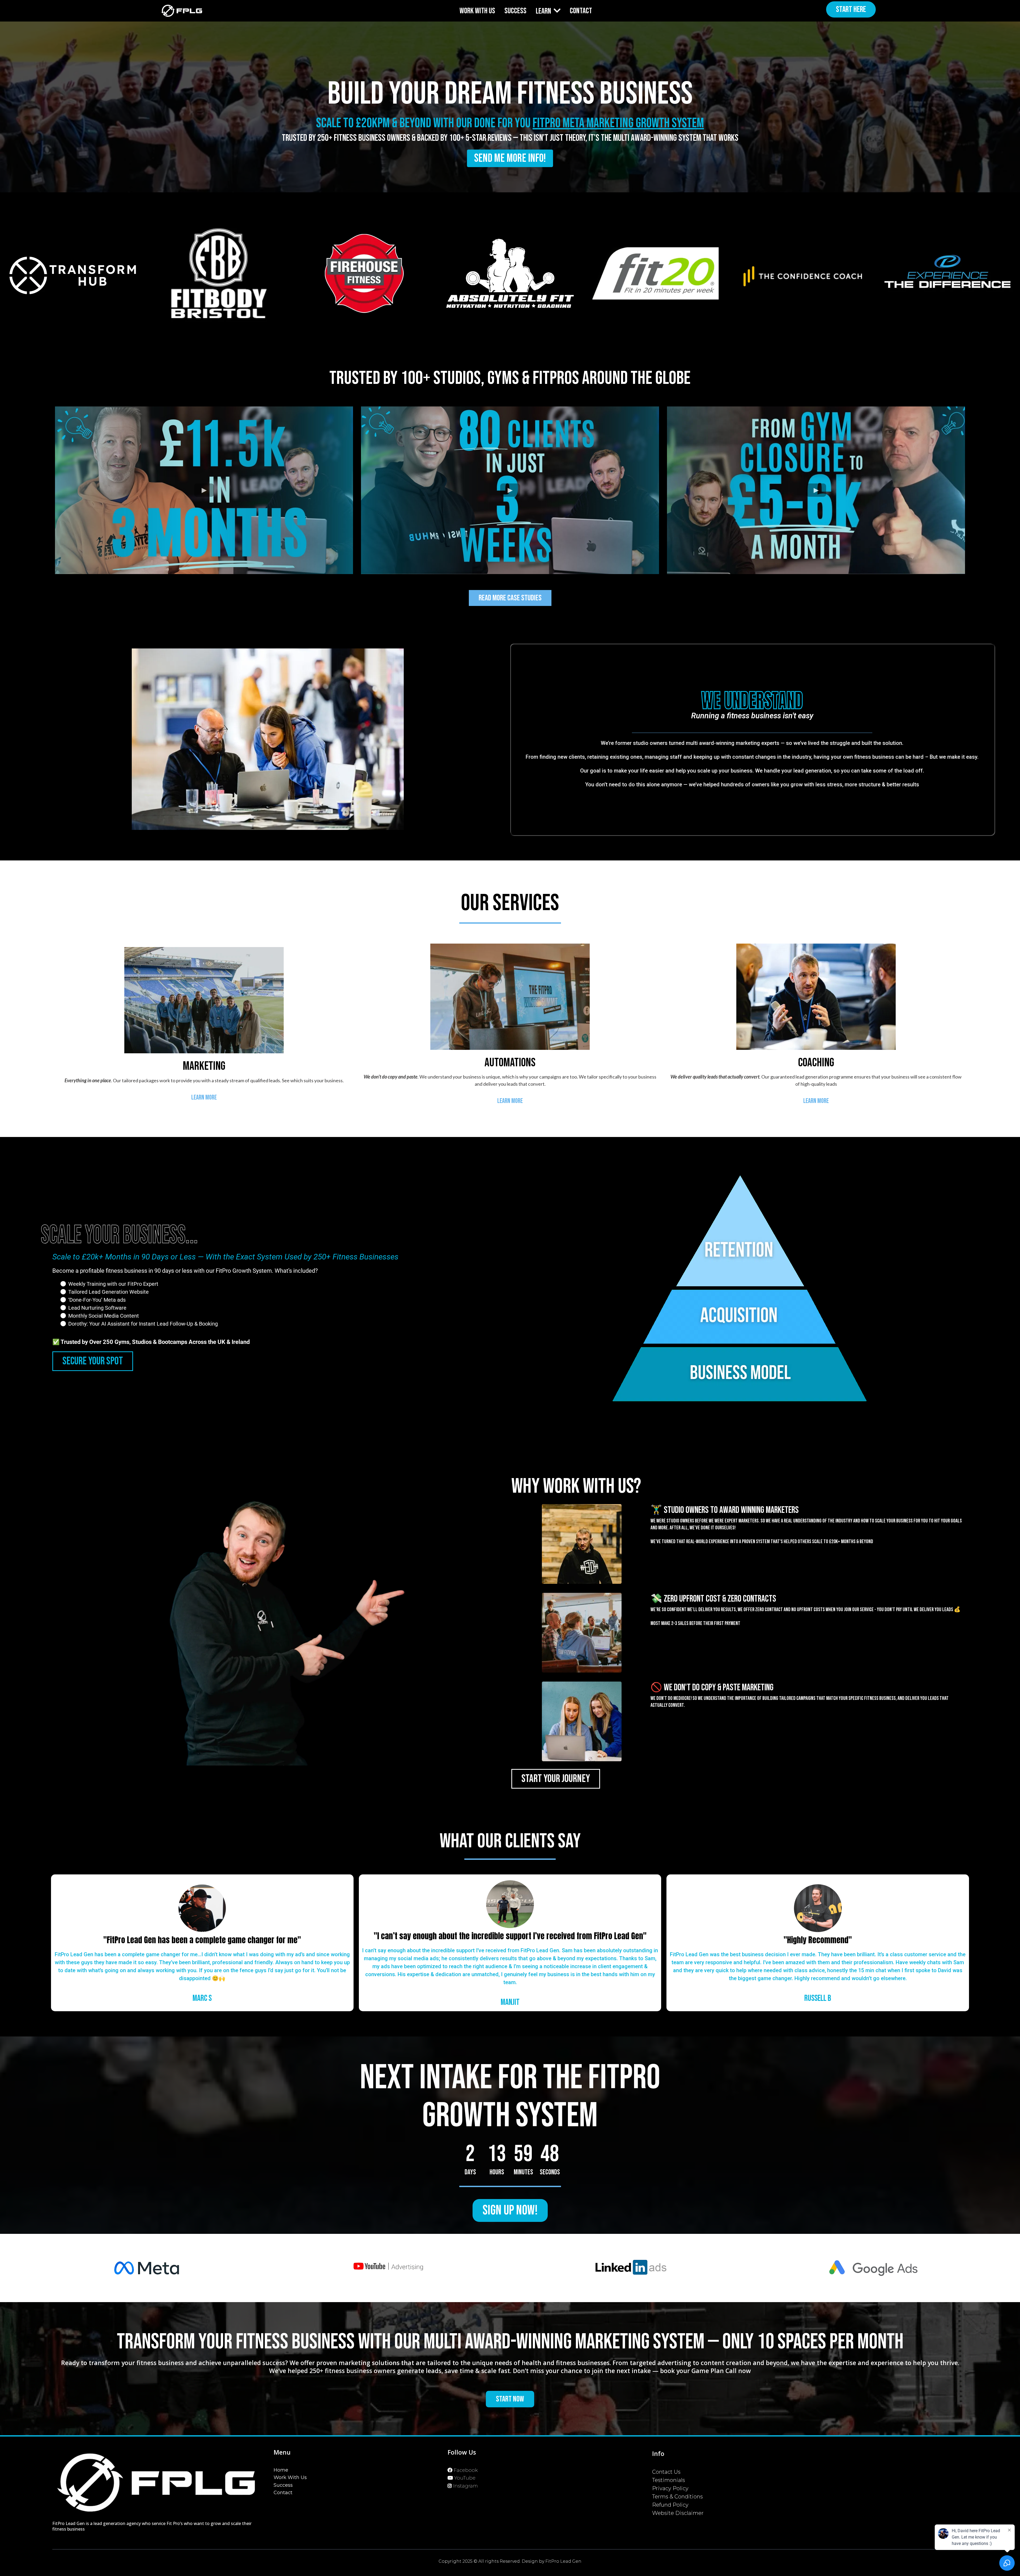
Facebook (466, 2470)
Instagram (466, 2486)
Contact (283, 2493)
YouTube (465, 2478)
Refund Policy (670, 2505)
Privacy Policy (670, 2488)
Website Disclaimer (678, 2513)
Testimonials (669, 2480)
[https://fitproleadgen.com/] (182, 11)
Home (281, 2470)
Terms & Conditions (677, 2497)
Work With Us (290, 2477)
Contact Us (666, 2472)
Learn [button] (544, 11)
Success (283, 2485)
